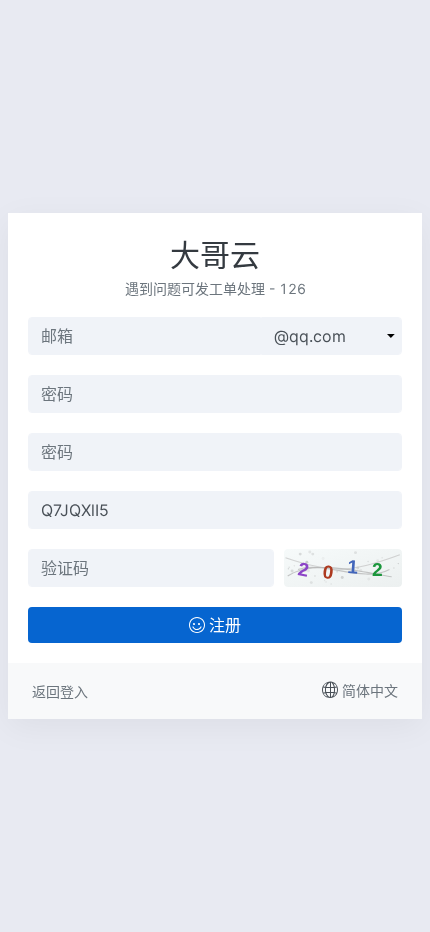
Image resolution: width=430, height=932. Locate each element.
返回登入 (60, 691)
